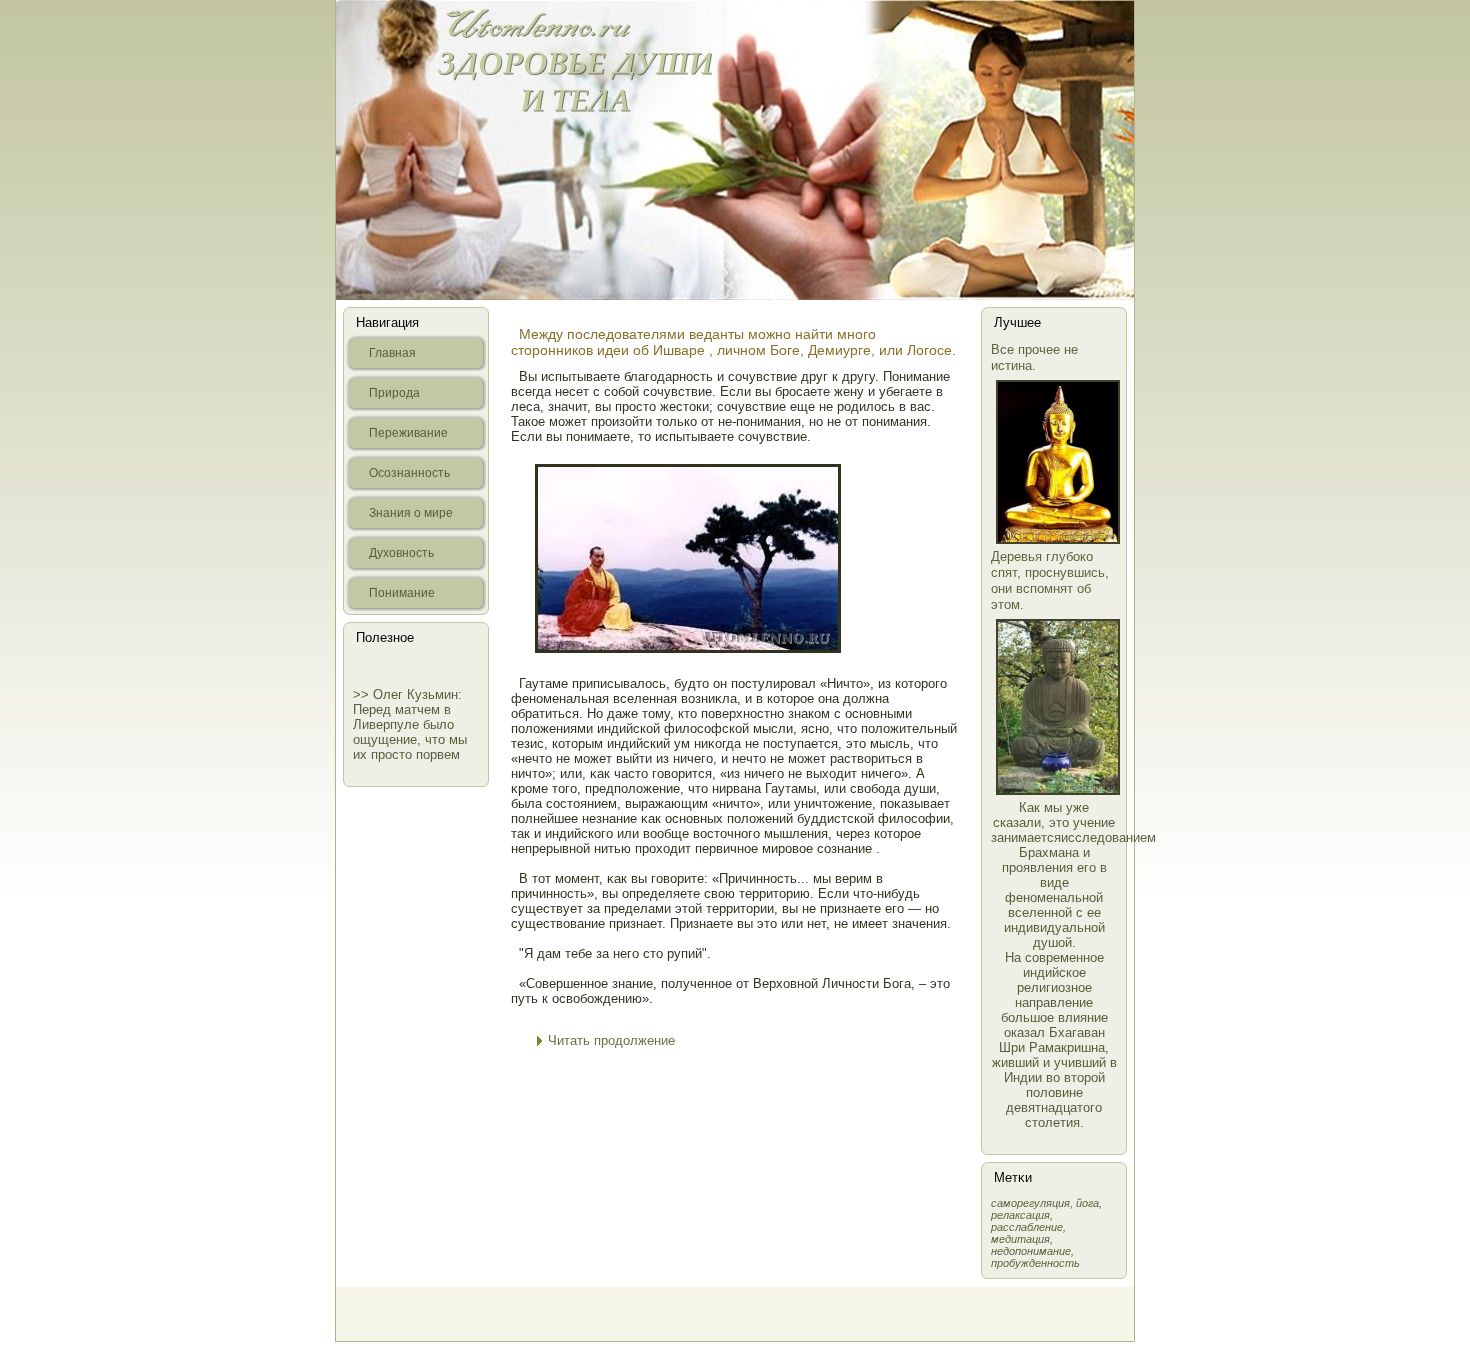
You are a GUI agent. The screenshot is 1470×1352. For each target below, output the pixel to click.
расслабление (1027, 1227)
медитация (1020, 1239)
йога (1087, 1203)
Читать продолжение (611, 1040)
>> (363, 694)
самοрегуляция (1030, 1203)
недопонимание (1031, 1251)
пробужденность (1035, 1263)
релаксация (1020, 1215)
